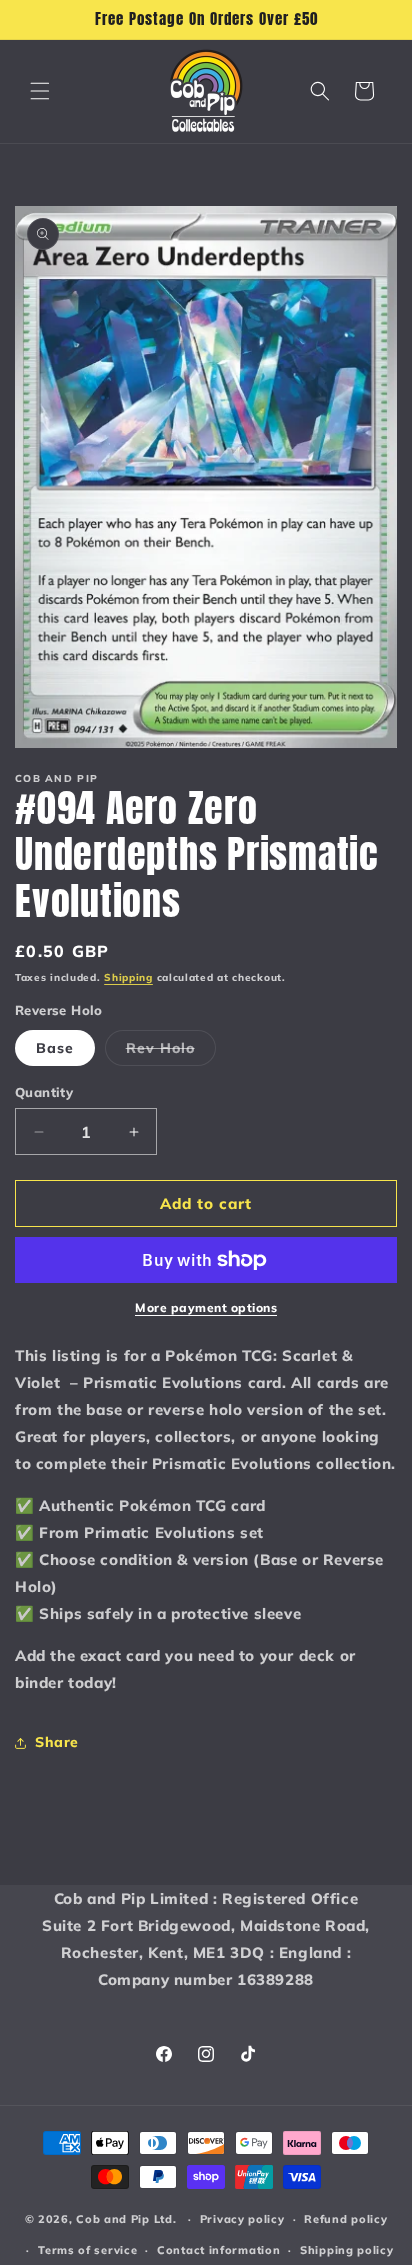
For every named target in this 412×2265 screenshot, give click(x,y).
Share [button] (57, 1742)
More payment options (206, 1307)
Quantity (44, 1092)
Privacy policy (242, 2219)
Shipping (128, 977)
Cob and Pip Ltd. (126, 2219)
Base (55, 1048)
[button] (40, 91)
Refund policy (345, 2219)
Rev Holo (171, 1052)
